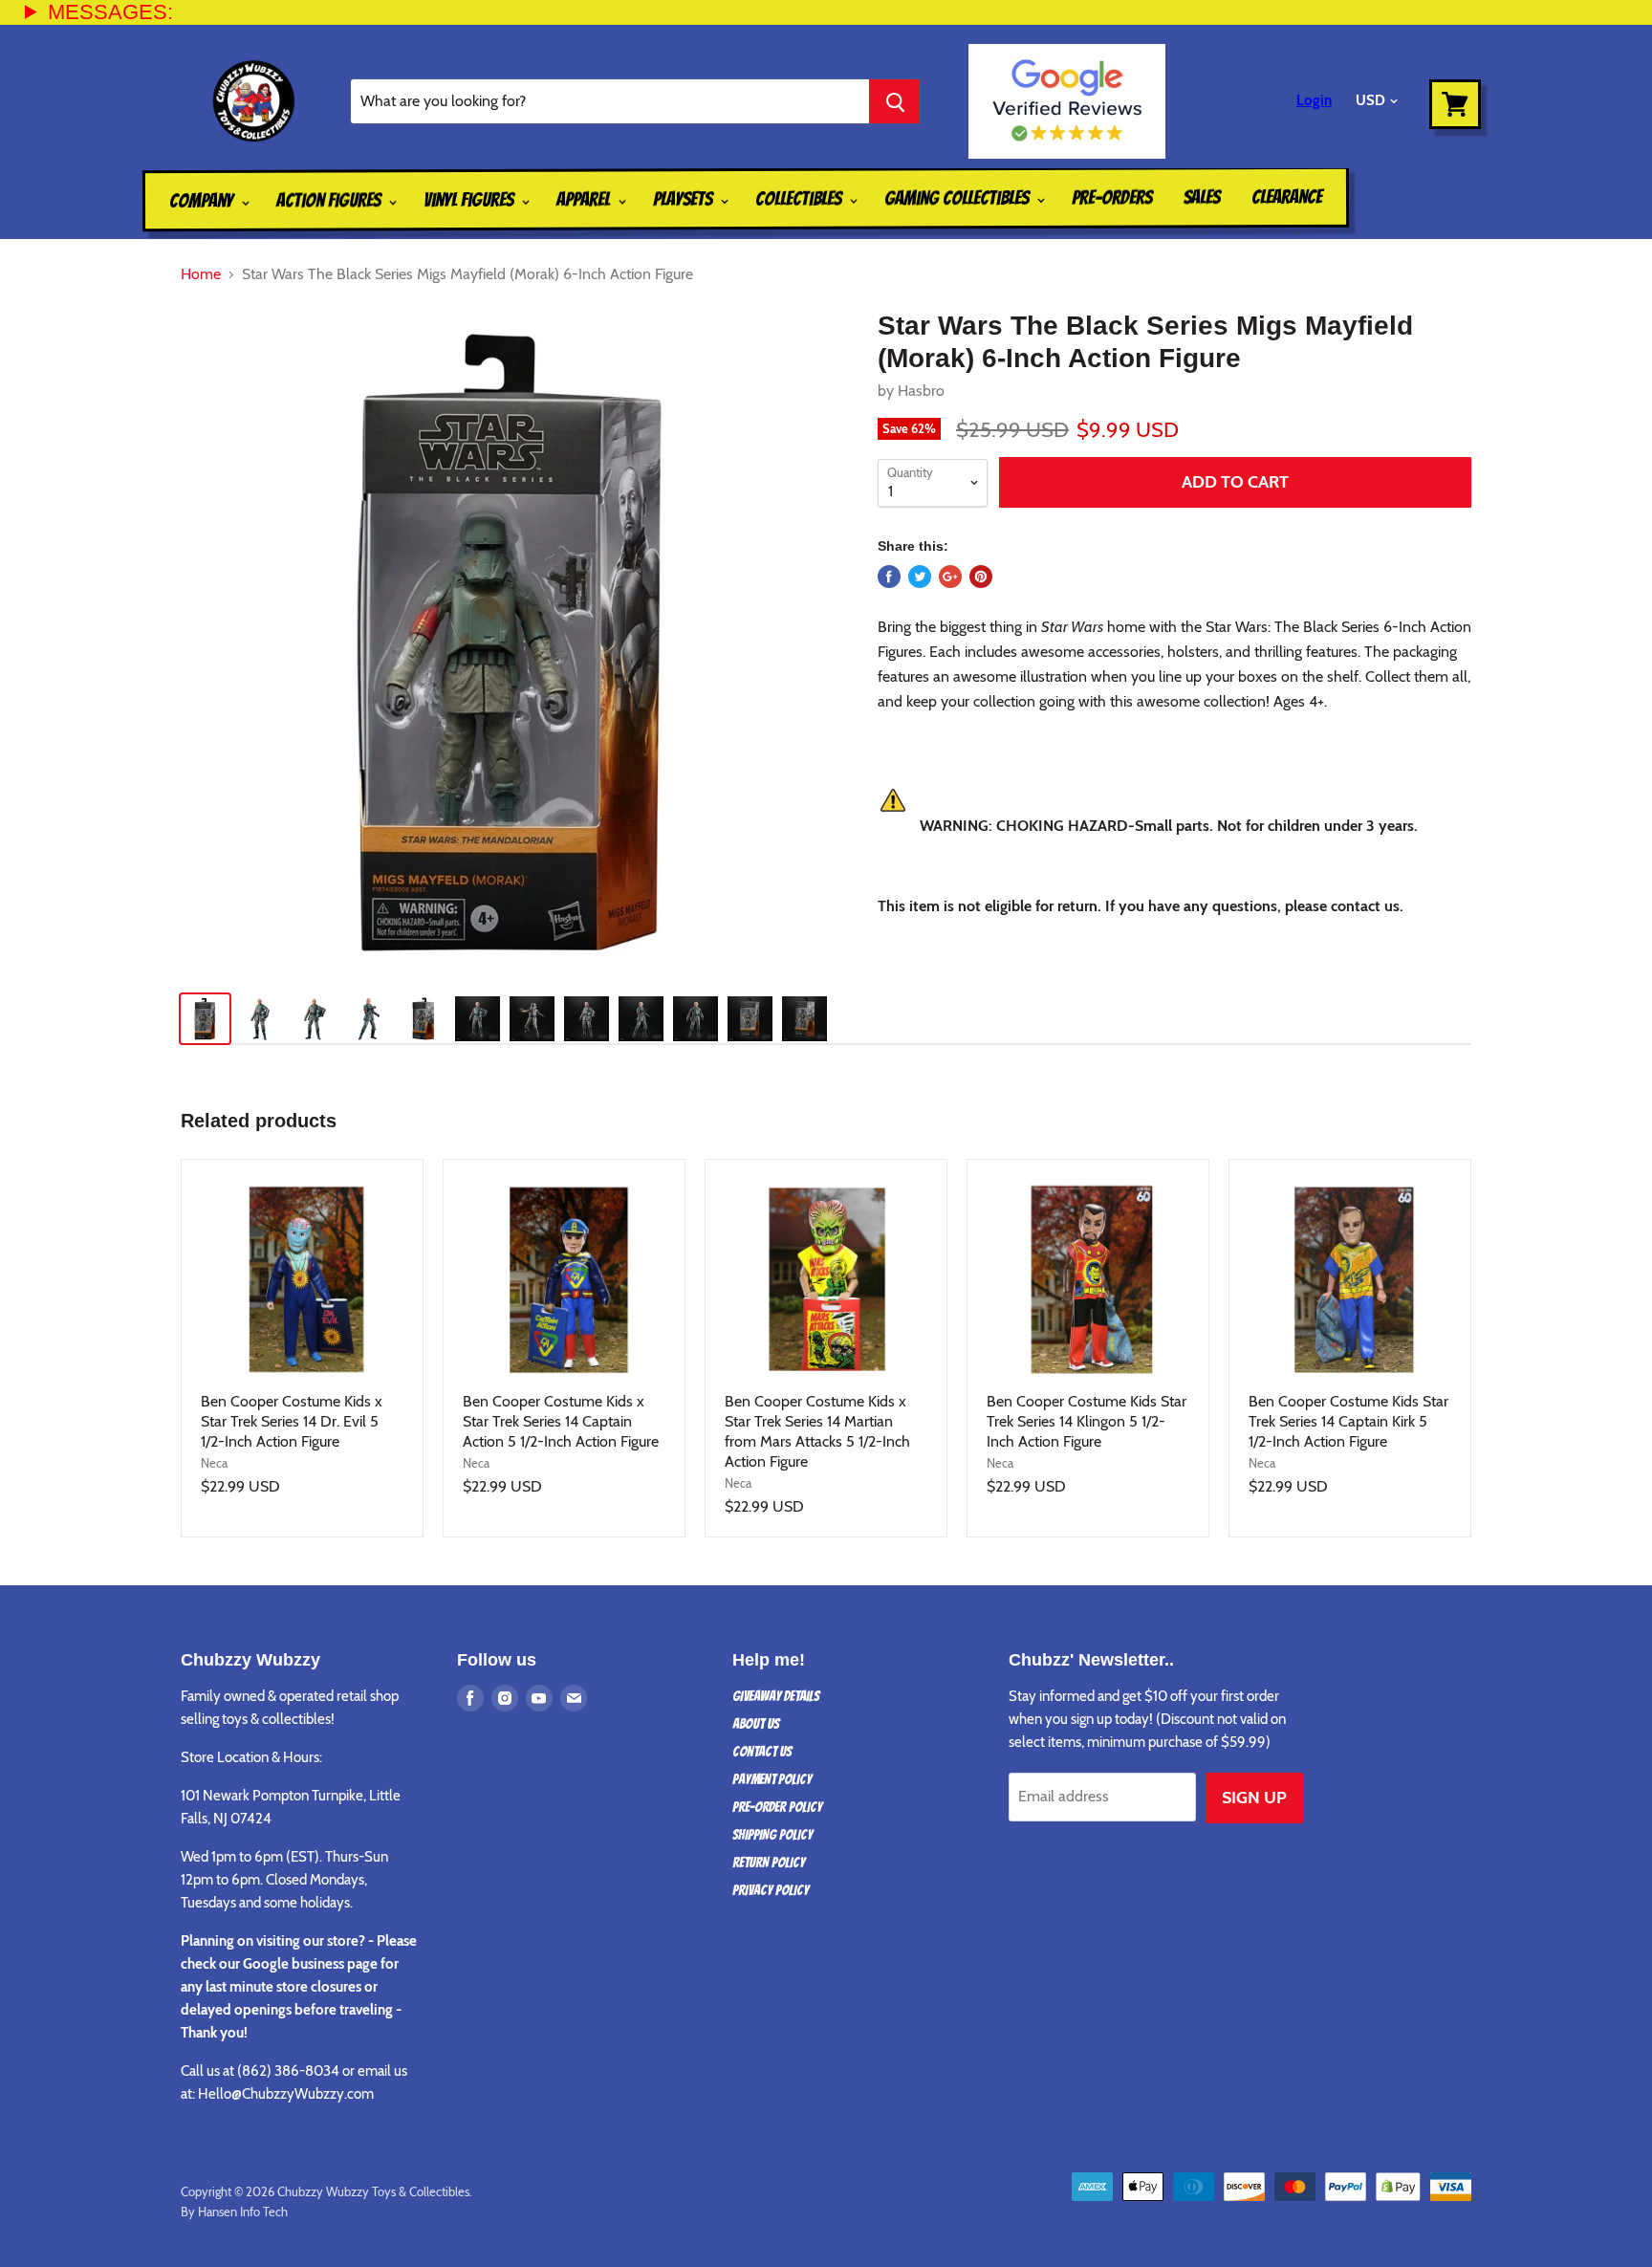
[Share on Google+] (950, 577)
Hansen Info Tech (243, 2212)
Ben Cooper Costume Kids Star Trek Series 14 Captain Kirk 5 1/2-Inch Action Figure (1348, 1421)
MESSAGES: (110, 12)
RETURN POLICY (769, 1863)
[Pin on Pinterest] (981, 577)
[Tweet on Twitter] (920, 577)
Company (203, 201)
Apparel (585, 199)
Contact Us (762, 1752)
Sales (1202, 197)
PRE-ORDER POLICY (777, 1807)
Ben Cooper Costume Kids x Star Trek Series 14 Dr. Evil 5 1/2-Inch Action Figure (292, 1421)
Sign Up (1254, 1798)
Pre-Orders (1112, 197)
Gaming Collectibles (958, 198)
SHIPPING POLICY (772, 1835)
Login (1314, 100)
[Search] (894, 101)
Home (201, 274)
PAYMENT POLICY (772, 1779)
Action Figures (330, 200)
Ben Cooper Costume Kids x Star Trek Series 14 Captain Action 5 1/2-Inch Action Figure (561, 1421)
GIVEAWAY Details (776, 1696)
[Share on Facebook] (889, 577)
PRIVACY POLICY (771, 1890)
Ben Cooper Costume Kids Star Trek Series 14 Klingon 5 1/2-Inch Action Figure (1087, 1421)
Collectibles (800, 199)
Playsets (685, 199)
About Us (756, 1724)
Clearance (1287, 197)
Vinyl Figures (470, 200)
